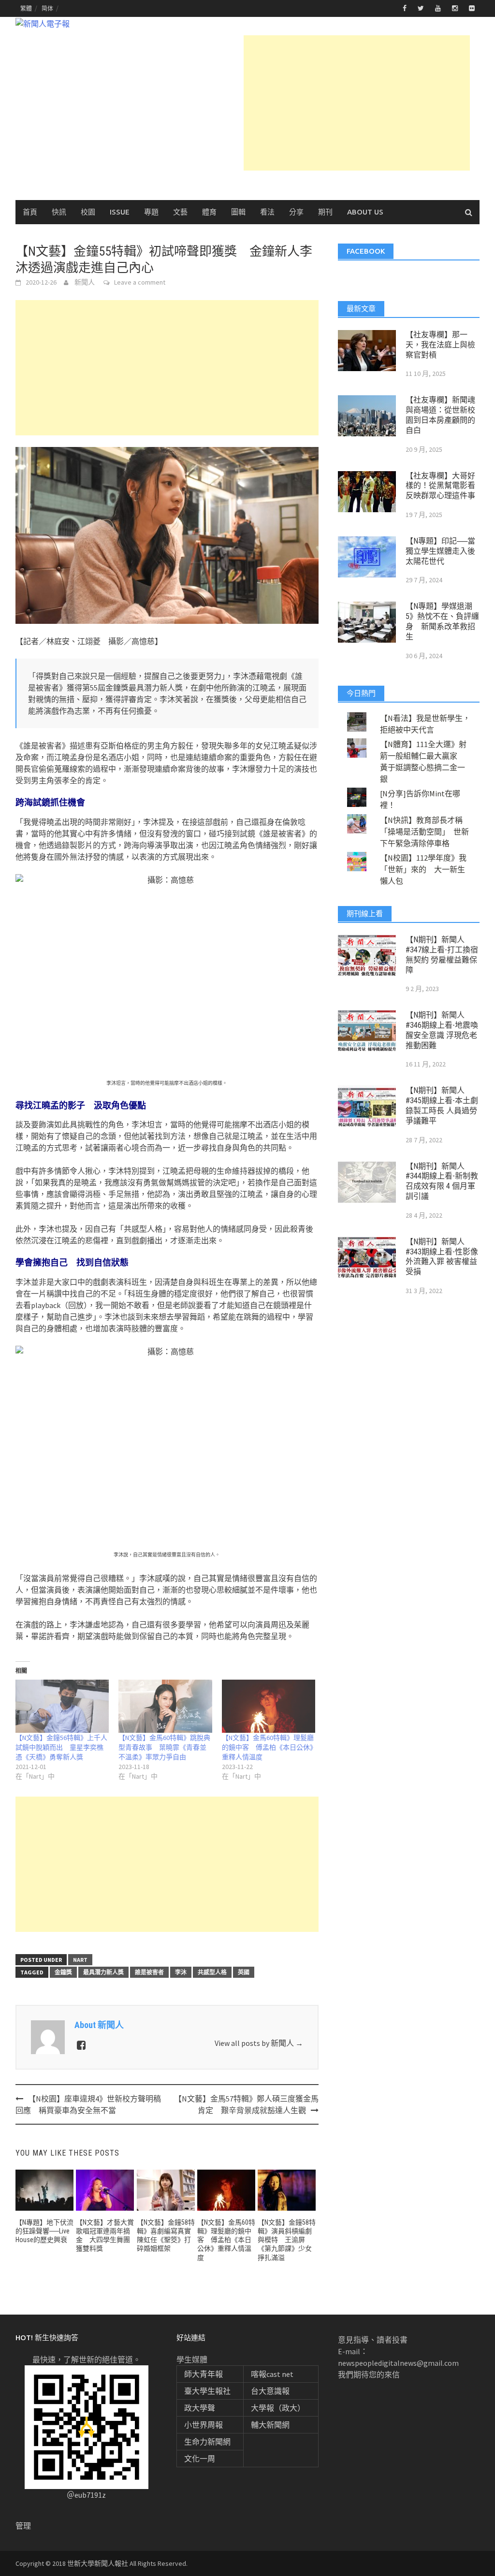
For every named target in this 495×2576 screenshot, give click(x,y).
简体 (47, 8)
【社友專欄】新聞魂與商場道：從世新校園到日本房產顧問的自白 (440, 415)
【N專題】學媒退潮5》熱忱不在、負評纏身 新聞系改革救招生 (442, 621)
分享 (296, 212)
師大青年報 (204, 2374)
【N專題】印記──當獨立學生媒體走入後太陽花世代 (440, 551)
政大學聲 (200, 2408)
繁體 (26, 8)
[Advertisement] (357, 103)
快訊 (59, 212)
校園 (88, 212)
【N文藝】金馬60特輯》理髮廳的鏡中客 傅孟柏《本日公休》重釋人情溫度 (268, 1747)
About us (365, 212)
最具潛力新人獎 (103, 1972)
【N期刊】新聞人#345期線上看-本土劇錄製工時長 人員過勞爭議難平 (442, 1105)
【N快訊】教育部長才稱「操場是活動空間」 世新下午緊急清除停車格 (424, 832)
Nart (80, 1960)
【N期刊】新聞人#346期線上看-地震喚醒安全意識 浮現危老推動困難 (442, 1030)
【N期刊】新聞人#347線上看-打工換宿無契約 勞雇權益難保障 (442, 955)
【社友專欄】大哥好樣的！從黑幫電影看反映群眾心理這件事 (440, 486)
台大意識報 (270, 2391)
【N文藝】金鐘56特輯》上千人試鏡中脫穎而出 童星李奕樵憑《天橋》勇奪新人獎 (61, 1747)
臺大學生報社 (207, 2391)
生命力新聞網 (207, 2442)
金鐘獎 (63, 1972)
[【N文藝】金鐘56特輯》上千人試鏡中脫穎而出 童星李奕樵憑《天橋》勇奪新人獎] (62, 1706)
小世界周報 (204, 2425)
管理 (23, 2526)
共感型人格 (212, 1972)
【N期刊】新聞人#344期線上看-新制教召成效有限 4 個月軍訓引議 (442, 1181)
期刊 (325, 212)
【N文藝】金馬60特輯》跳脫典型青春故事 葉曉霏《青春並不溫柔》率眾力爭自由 (164, 1747)
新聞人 (85, 282)
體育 (209, 212)
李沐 (181, 1972)
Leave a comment (140, 282)
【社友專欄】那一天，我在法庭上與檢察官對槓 (440, 345)
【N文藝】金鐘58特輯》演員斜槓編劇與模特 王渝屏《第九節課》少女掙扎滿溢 (287, 2240)
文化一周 (200, 2459)
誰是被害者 (149, 1972)
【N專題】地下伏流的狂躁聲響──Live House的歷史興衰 (44, 2231)
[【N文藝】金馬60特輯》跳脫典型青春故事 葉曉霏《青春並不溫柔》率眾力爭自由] (165, 1706)
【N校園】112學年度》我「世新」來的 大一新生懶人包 (423, 869)
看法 (267, 212)
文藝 (180, 212)
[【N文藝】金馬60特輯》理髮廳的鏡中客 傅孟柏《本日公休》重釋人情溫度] (269, 1706)
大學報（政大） (278, 2408)
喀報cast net (272, 2374)
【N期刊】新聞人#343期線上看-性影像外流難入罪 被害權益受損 (442, 1257)
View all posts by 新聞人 (259, 2043)
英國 (244, 1972)
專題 (151, 212)
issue (120, 212)
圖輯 (238, 212)
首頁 (30, 212)
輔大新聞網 (270, 2425)
